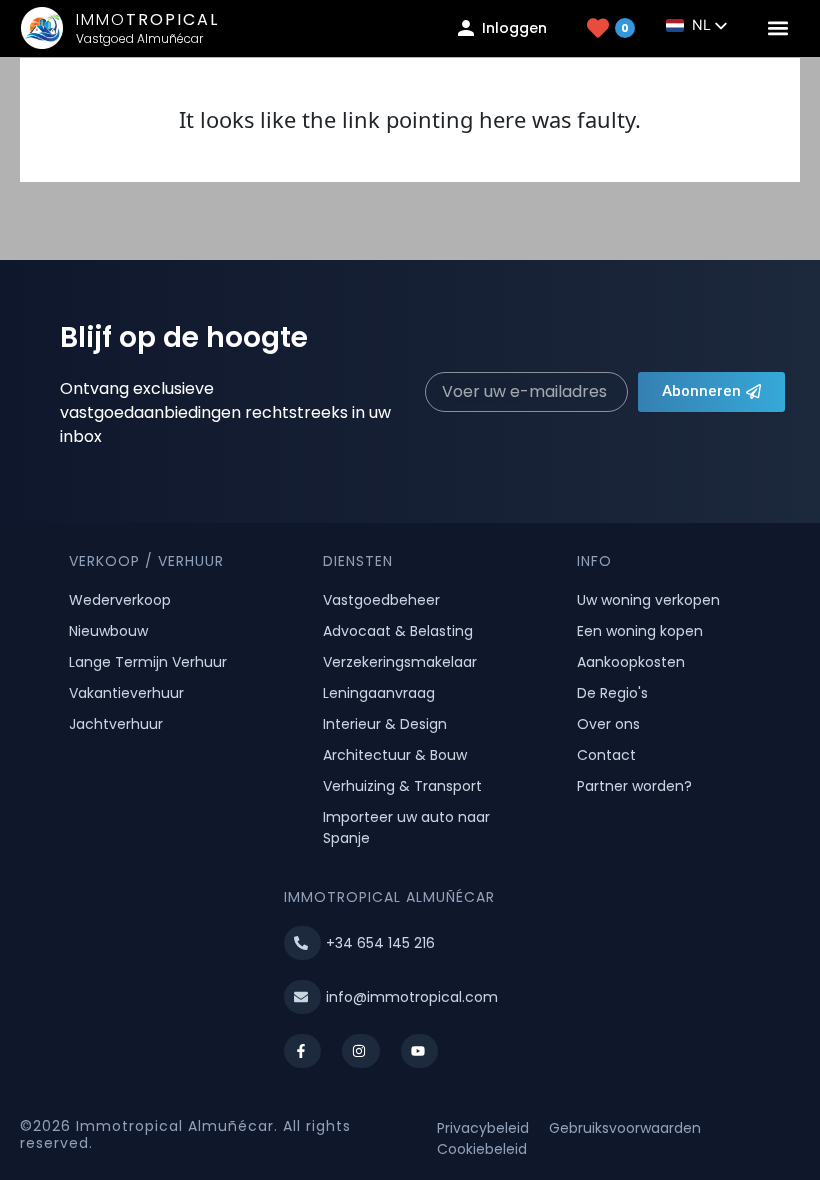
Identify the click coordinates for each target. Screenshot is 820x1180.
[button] (778, 28)
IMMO (147, 19)
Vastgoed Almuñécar (139, 38)
